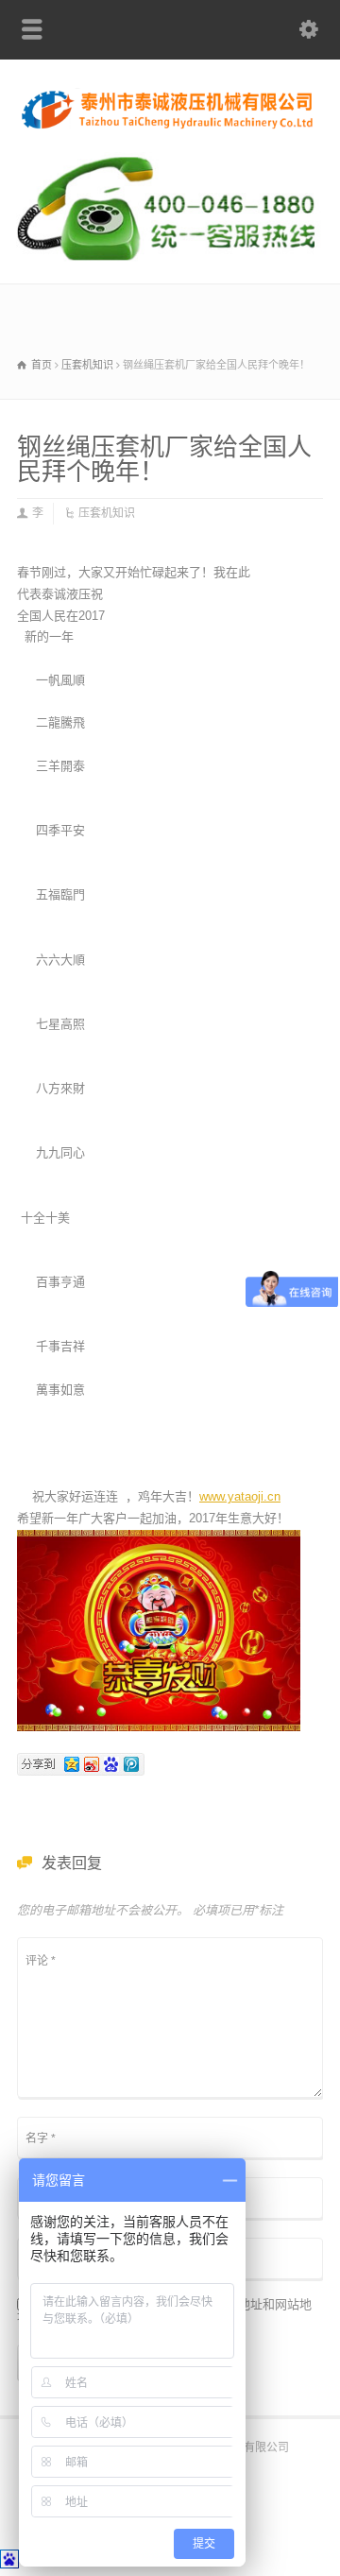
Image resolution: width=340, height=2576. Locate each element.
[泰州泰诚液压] (170, 127)
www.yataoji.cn (240, 1496)
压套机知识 (107, 513)
